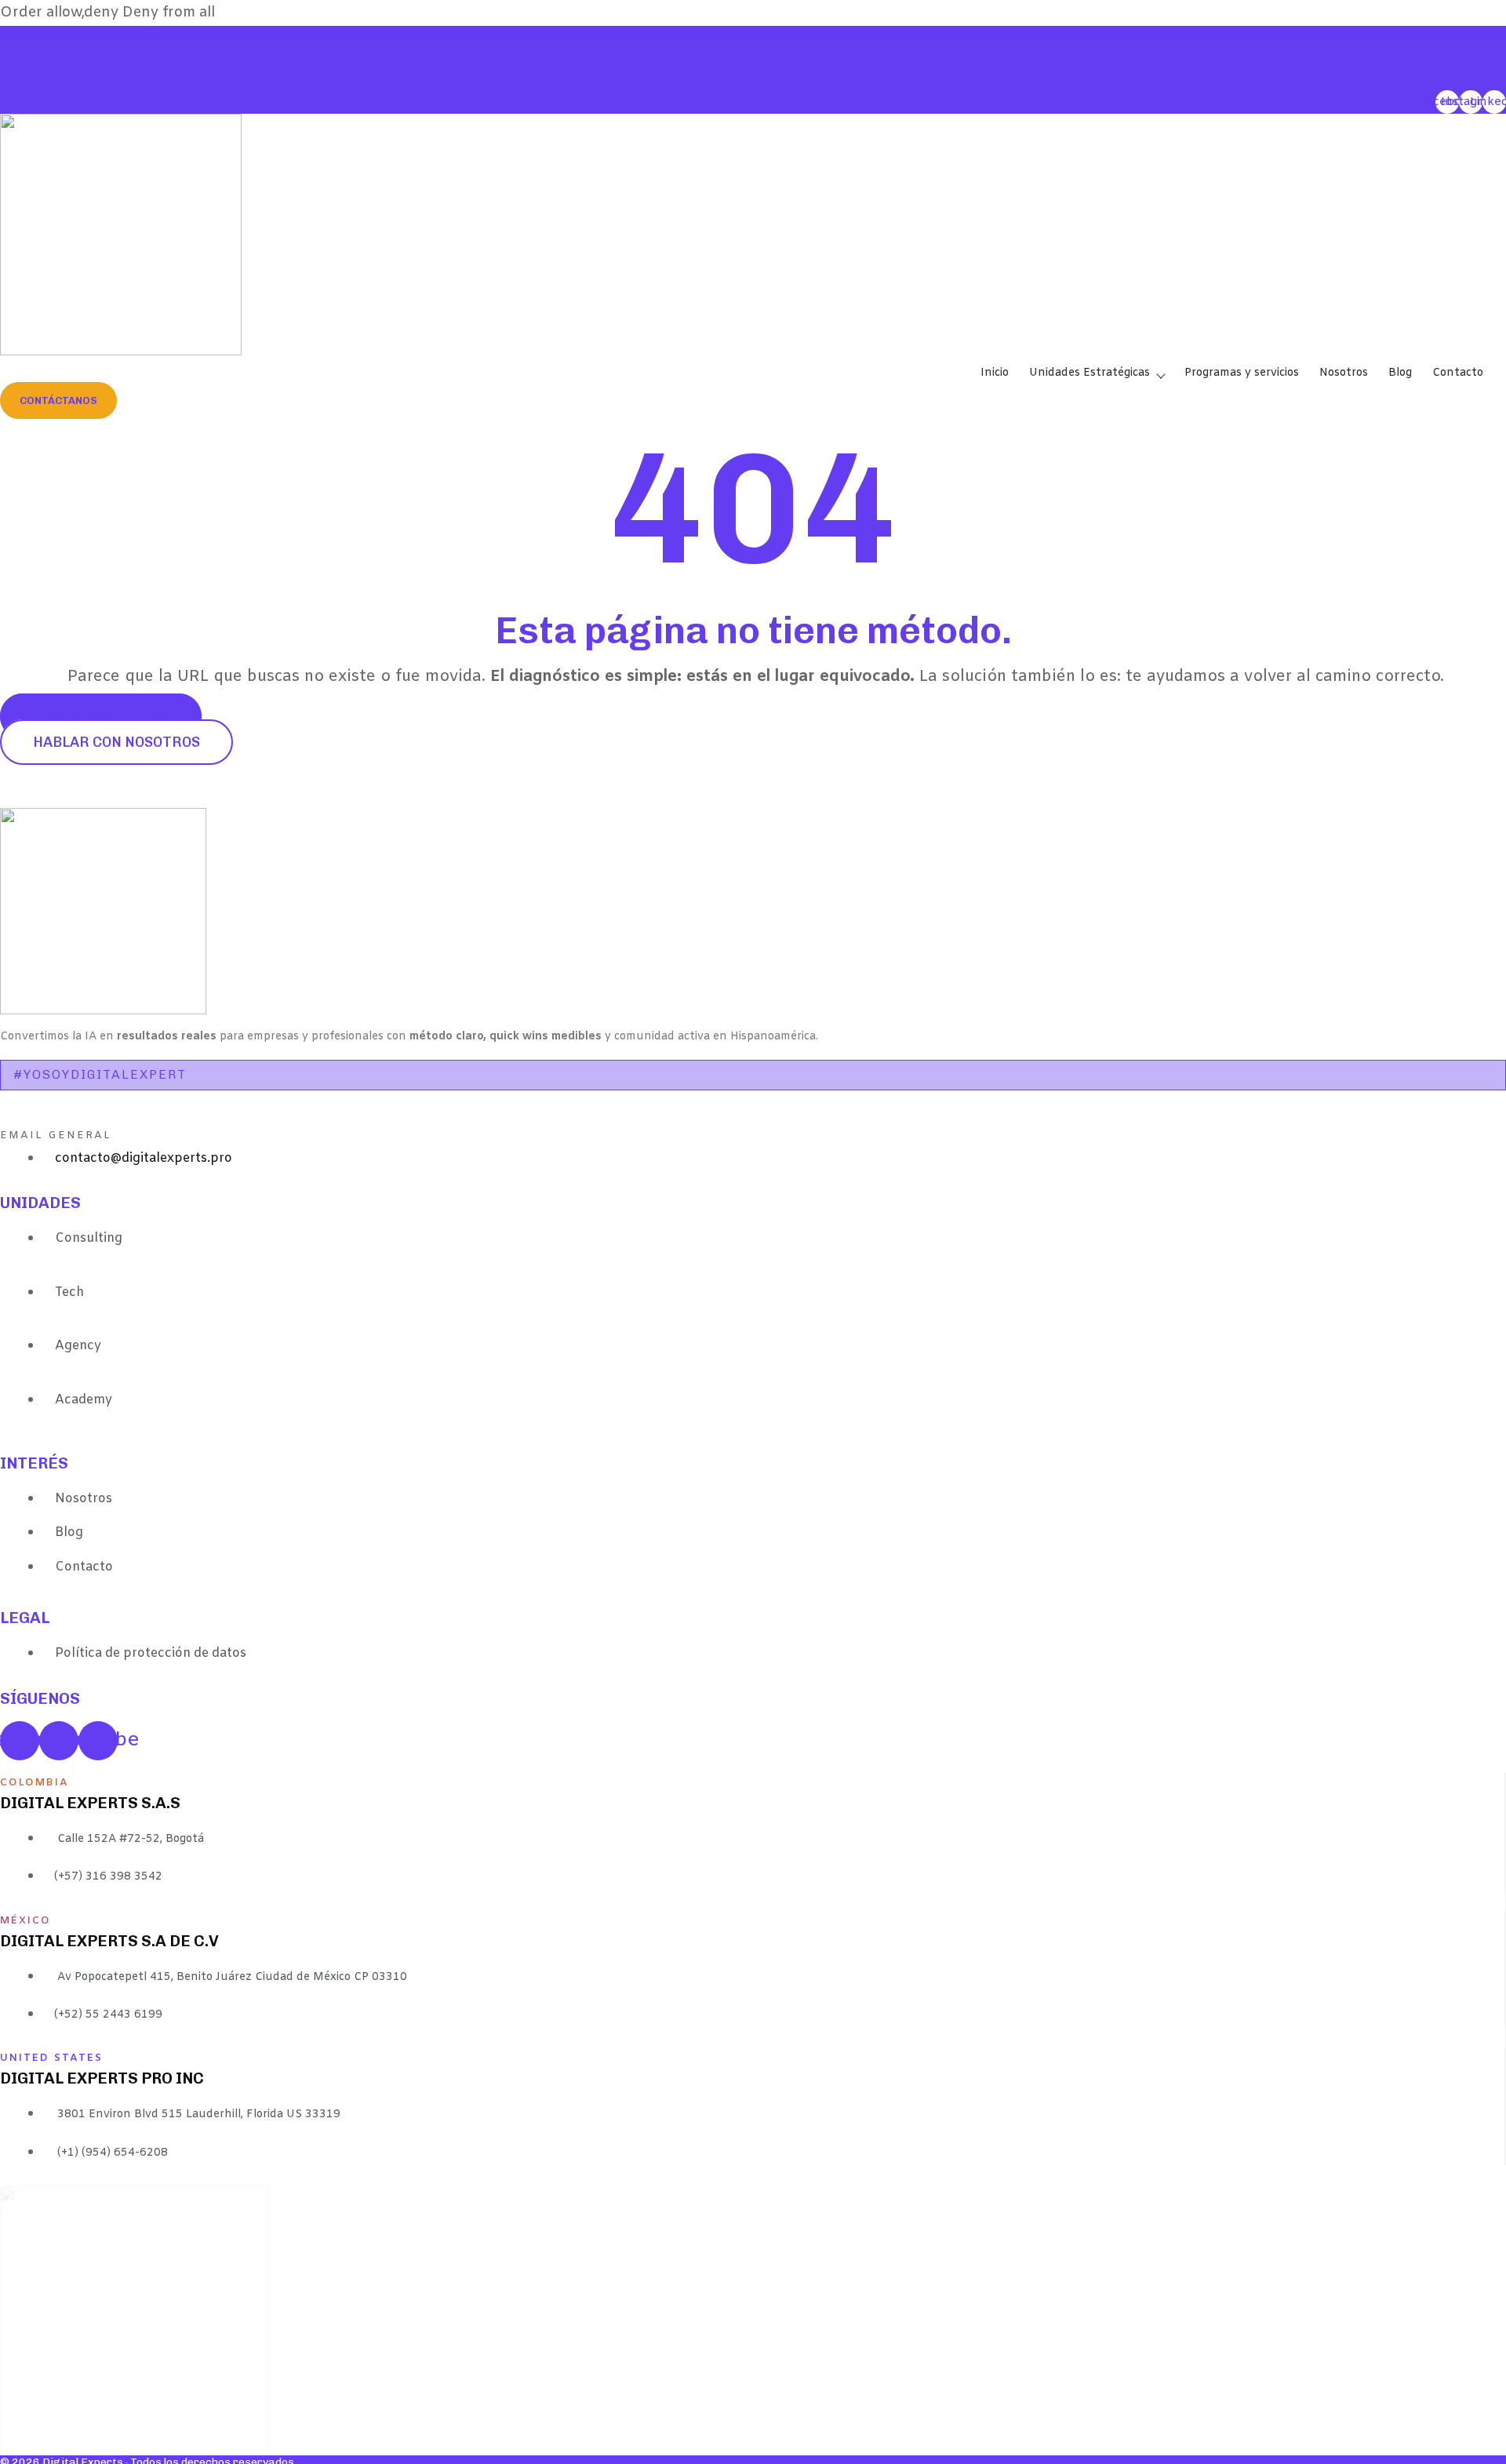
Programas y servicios (1242, 373)
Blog (1400, 373)
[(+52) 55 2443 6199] (6, 35)
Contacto (1458, 373)
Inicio (995, 373)
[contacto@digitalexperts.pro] (6, 67)
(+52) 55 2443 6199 (60, 49)
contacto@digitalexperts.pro (89, 81)
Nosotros (1344, 373)
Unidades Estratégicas (1089, 373)
